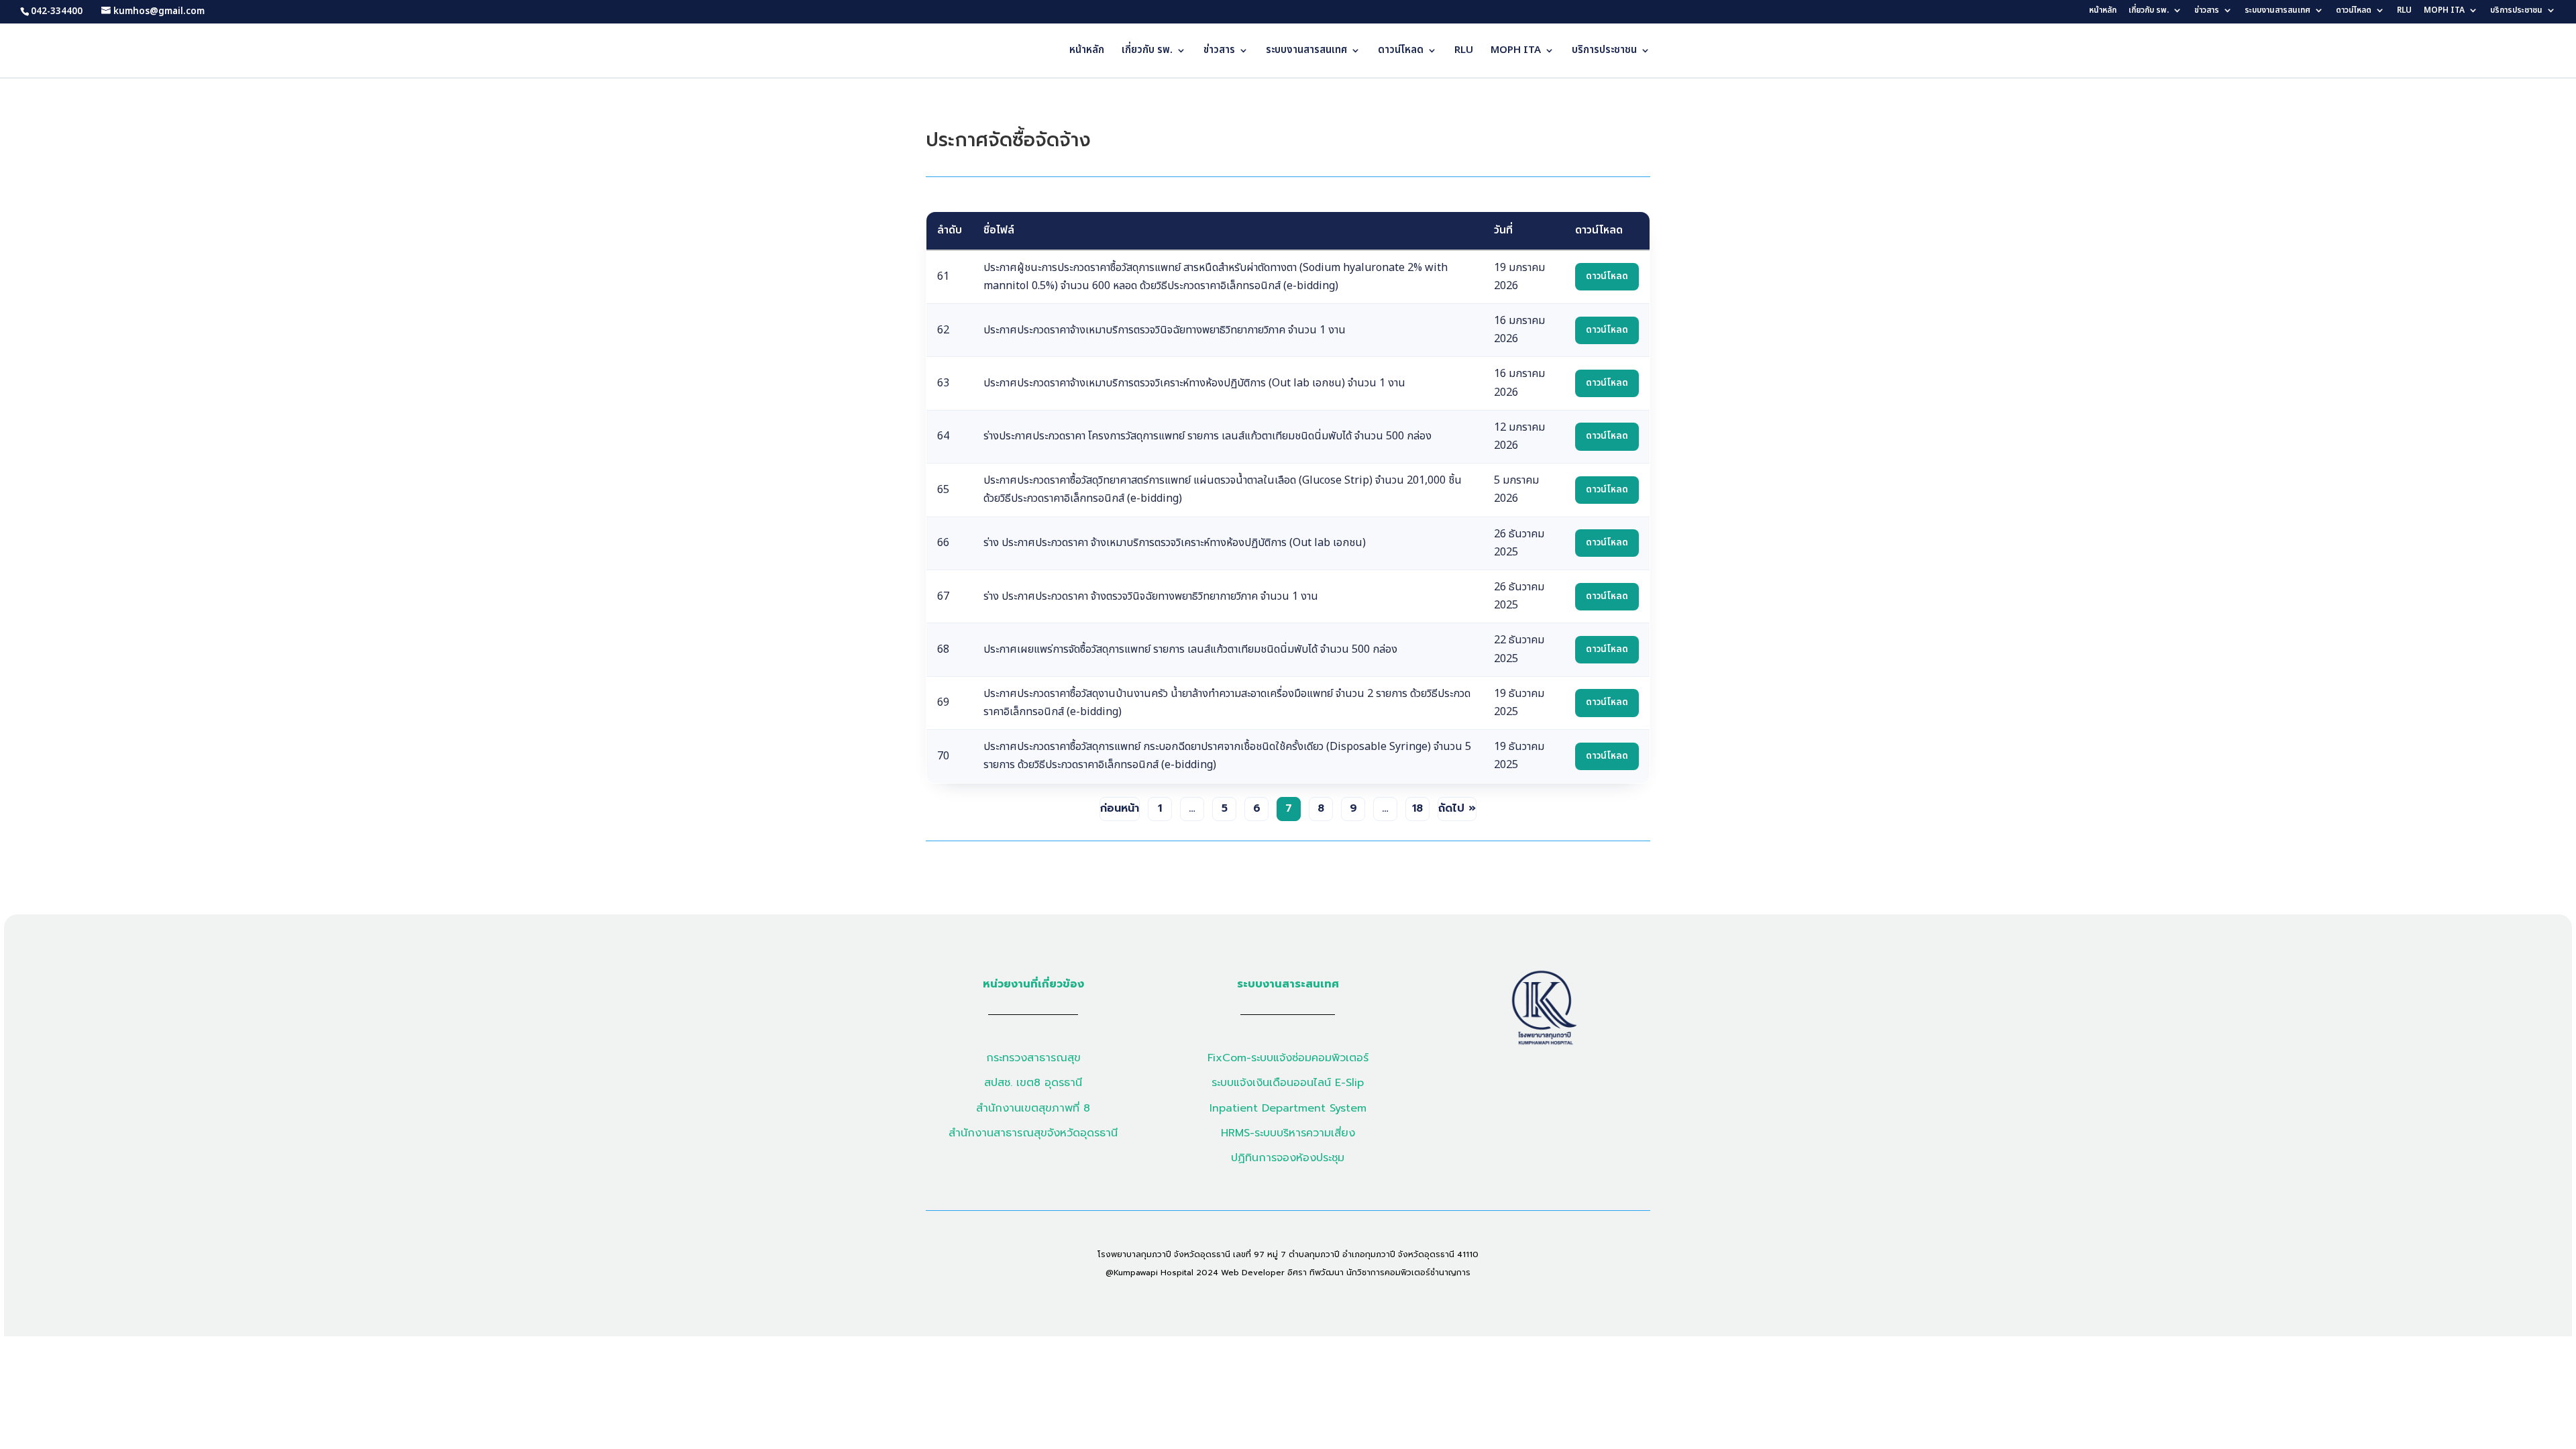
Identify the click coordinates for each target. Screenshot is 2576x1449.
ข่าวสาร (2207, 11)
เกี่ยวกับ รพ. (2149, 11)
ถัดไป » (1457, 808)
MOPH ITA (2444, 11)
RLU (2404, 11)
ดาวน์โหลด (2354, 11)
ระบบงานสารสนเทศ (2277, 11)
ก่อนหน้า (1120, 808)
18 (1417, 808)
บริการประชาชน (2516, 11)
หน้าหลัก (2103, 11)
